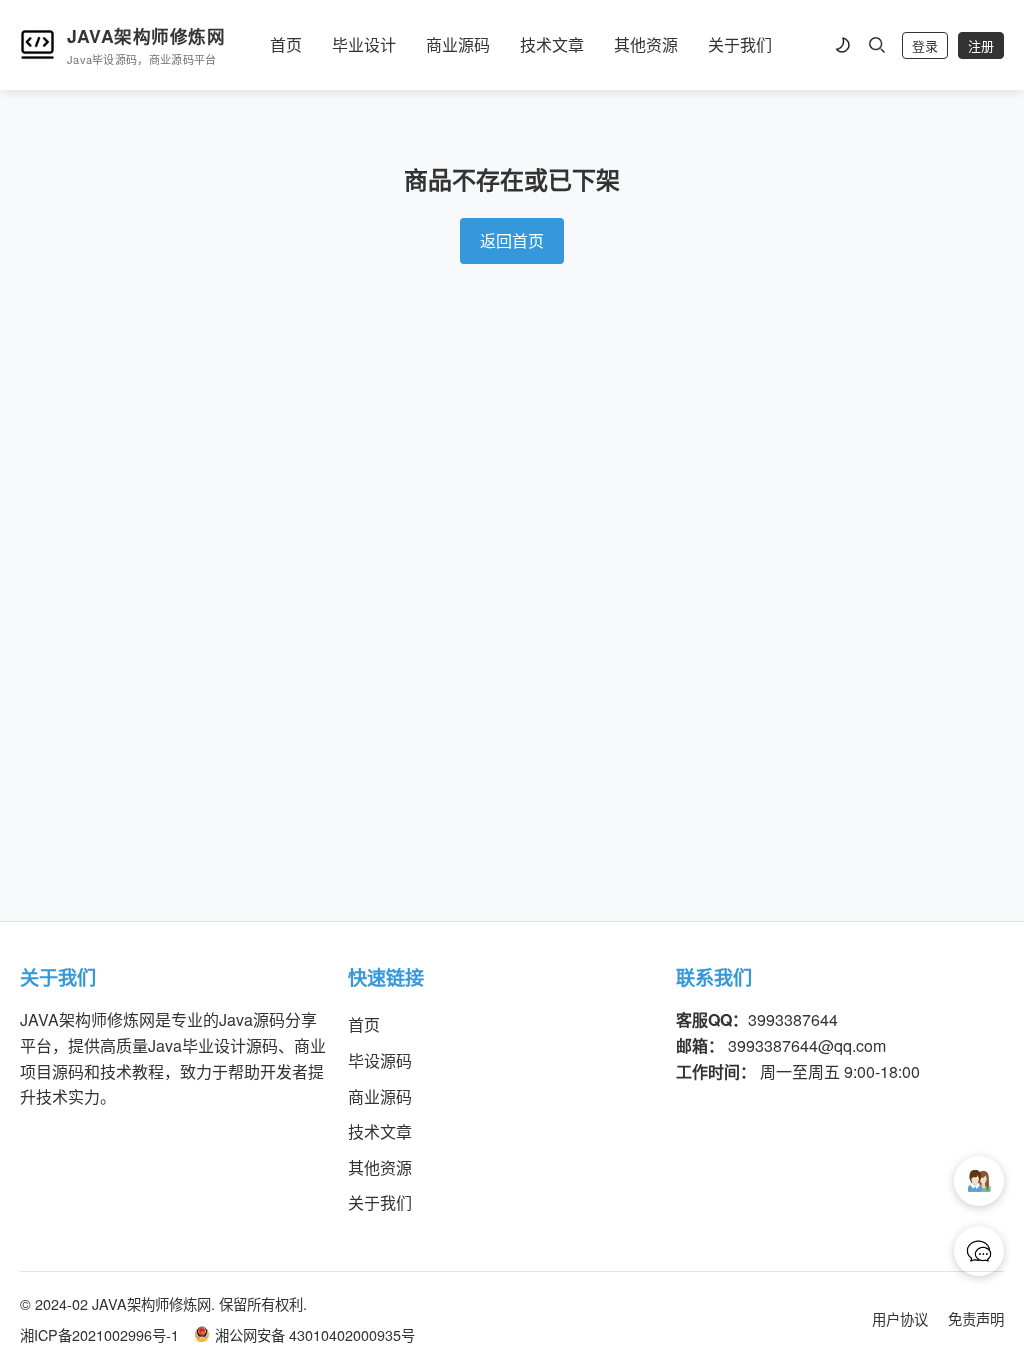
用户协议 (900, 1318)
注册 (981, 46)
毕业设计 (364, 44)
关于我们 (740, 44)
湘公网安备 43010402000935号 (315, 1334)
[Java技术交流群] (979, 1181)
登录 (925, 46)
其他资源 (646, 44)
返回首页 (512, 240)
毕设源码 (380, 1060)
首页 (286, 44)
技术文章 (552, 44)
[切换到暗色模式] (842, 45)
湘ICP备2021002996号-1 (99, 1334)
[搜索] (877, 45)
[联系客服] (979, 1251)
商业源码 (458, 44)
